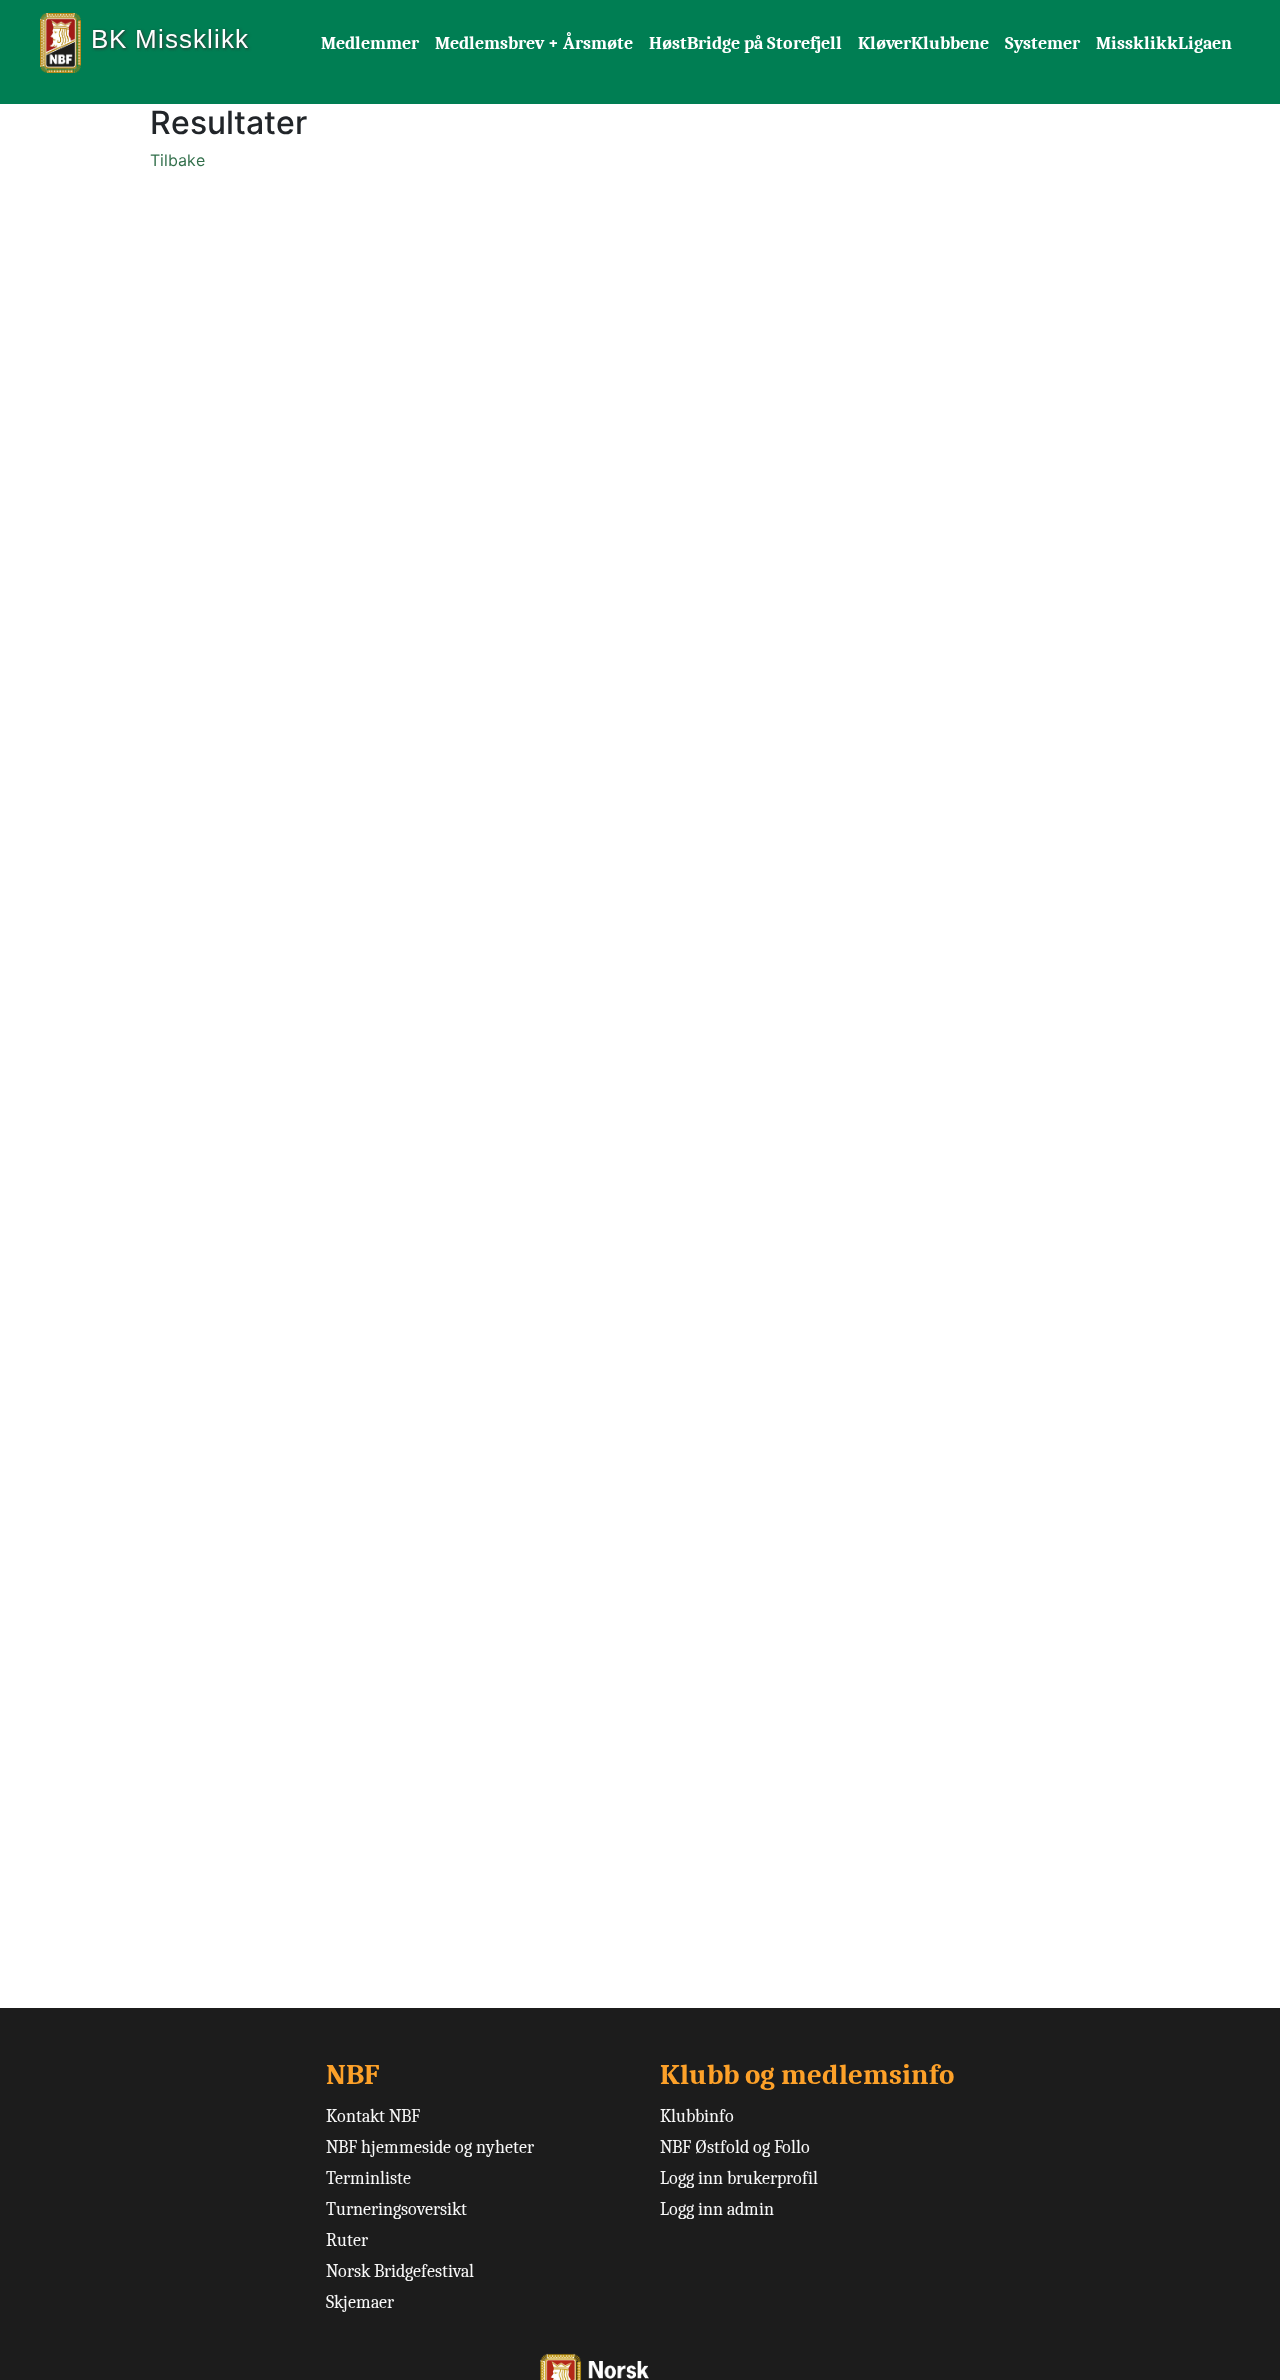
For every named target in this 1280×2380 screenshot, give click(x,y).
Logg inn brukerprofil (739, 2178)
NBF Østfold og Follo (735, 2147)
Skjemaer (360, 2302)
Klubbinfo (697, 2116)
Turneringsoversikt (396, 2209)
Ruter (347, 2240)
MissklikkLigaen (1164, 43)
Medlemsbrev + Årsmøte (534, 43)
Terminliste (368, 2178)
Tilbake (177, 160)
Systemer (1042, 43)
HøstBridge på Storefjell (745, 43)
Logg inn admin (717, 2209)
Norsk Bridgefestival (400, 2271)
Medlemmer (370, 43)
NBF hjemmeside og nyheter (430, 2147)
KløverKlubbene (923, 43)
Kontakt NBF (373, 2116)
